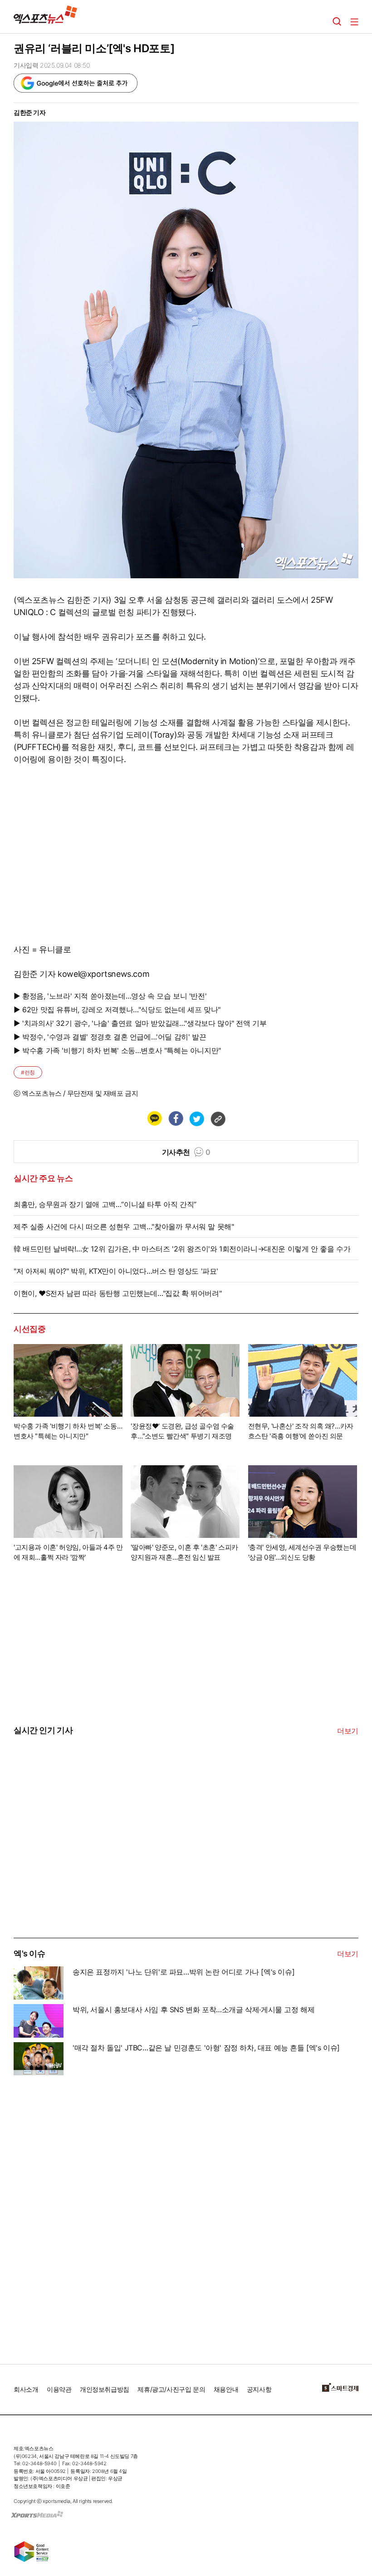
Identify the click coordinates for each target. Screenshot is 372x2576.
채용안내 (226, 2389)
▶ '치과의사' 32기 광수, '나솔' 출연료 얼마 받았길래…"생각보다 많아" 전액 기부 (140, 1023)
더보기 (348, 1731)
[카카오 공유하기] (154, 1118)
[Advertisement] (82, 1869)
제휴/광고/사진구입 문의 (171, 2389)
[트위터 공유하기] (196, 1118)
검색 (337, 22)
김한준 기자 (30, 112)
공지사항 (259, 2389)
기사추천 (186, 1152)
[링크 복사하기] (218, 1118)
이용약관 (59, 2389)
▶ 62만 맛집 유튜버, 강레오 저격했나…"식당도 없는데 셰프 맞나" (117, 1010)
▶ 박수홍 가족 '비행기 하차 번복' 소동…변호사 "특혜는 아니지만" (117, 1050)
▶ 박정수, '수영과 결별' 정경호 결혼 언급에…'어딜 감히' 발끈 (110, 1037)
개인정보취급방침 (105, 2389)
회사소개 (26, 2389)
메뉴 (354, 22)
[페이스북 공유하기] (176, 1118)
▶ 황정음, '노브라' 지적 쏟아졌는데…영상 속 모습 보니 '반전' (110, 996)
